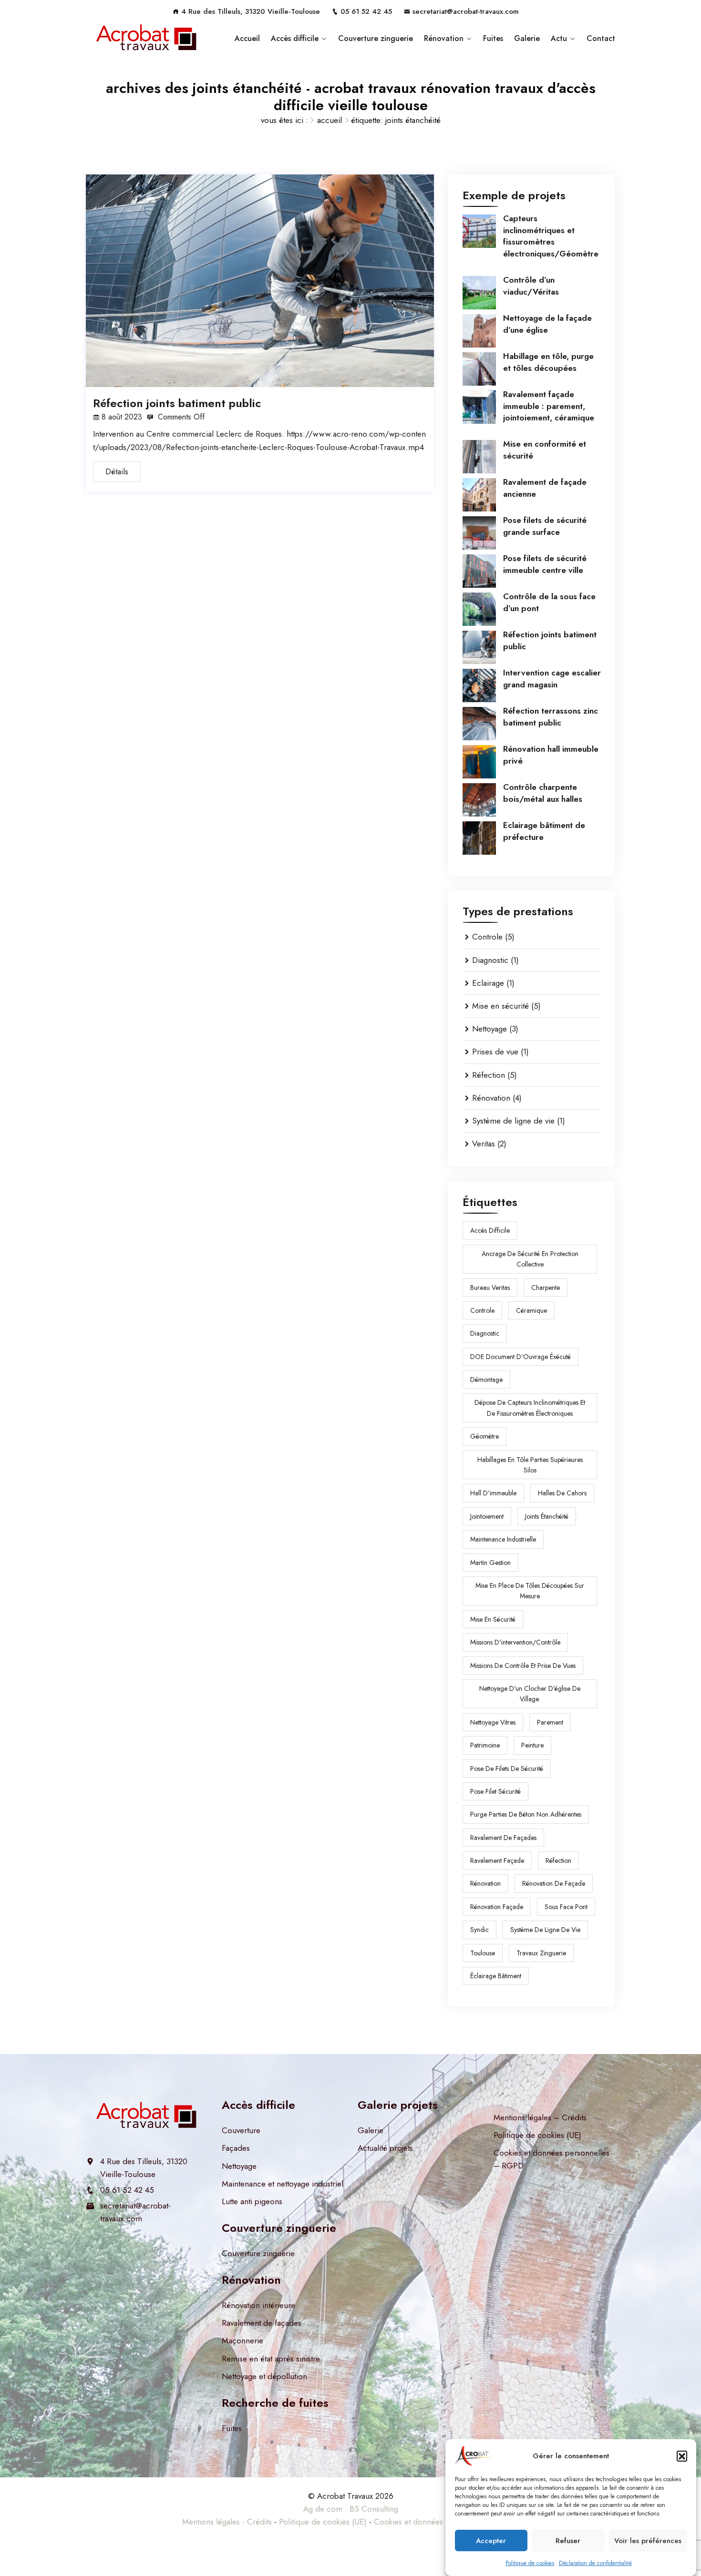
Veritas (484, 1144)
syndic (479, 1930)
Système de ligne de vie (513, 1121)
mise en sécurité (493, 1619)
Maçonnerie (242, 2341)
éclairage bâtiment (496, 1976)
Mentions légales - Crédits (227, 2522)
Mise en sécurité (500, 1006)
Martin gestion (490, 1563)
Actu (559, 38)
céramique (531, 1310)
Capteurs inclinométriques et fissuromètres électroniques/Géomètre (551, 236)
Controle (487, 937)
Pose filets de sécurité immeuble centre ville (545, 564)
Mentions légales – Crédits (540, 2117)
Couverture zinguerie (376, 38)
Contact (601, 38)
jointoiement (487, 1516)
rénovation (485, 1883)
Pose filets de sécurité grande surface (545, 526)
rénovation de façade (554, 1883)
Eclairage (488, 983)
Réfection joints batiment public (177, 403)
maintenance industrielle (503, 1539)
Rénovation (444, 38)
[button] (682, 2456)
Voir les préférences (648, 2540)
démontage (486, 1380)
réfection (558, 1860)
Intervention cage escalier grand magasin (552, 678)
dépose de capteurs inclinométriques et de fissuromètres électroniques (530, 1408)
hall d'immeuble (493, 1493)
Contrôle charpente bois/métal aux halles (543, 793)
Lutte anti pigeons (252, 2201)
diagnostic (485, 1333)
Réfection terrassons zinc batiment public (551, 716)
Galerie (527, 38)
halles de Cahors (562, 1493)
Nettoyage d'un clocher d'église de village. (530, 1694)
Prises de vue (495, 1052)
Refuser (568, 2540)
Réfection (489, 1075)
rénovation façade (497, 1907)
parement (550, 1722)
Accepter (491, 2540)
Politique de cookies (530, 2563)
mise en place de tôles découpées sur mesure (530, 1591)
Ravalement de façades (262, 2323)
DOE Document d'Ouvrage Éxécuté (521, 1357)
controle (482, 1310)
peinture (532, 1745)
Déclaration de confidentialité (595, 2563)
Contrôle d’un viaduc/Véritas (531, 286)
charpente (546, 1288)
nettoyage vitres (493, 1722)
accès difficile (490, 1230)
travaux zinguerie (541, 1953)
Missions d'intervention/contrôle (515, 1642)
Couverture (241, 2130)
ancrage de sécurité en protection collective (530, 1259)
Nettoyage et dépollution (264, 2376)
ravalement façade (497, 1860)
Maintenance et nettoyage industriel (283, 2184)
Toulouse (483, 1953)
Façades (236, 2148)
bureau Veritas (490, 1288)
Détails (117, 471)
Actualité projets (385, 2148)
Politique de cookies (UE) (537, 2135)
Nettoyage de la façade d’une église (547, 324)
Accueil (247, 38)
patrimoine (485, 1745)
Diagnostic (490, 960)
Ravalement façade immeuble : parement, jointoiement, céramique (549, 406)
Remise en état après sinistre (271, 2359)
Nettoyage (490, 1029)
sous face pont (566, 1907)
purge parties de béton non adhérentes (526, 1814)
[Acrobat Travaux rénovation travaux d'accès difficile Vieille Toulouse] (147, 39)
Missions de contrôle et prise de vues (523, 1666)
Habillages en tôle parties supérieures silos (530, 1465)
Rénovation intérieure (258, 2305)
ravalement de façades (503, 1838)
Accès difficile (295, 38)
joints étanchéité (547, 1516)
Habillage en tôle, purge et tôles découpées (548, 362)
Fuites (493, 38)
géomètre (485, 1436)
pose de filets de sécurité (507, 1768)
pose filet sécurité (495, 1791)
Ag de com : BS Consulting (351, 2509)
